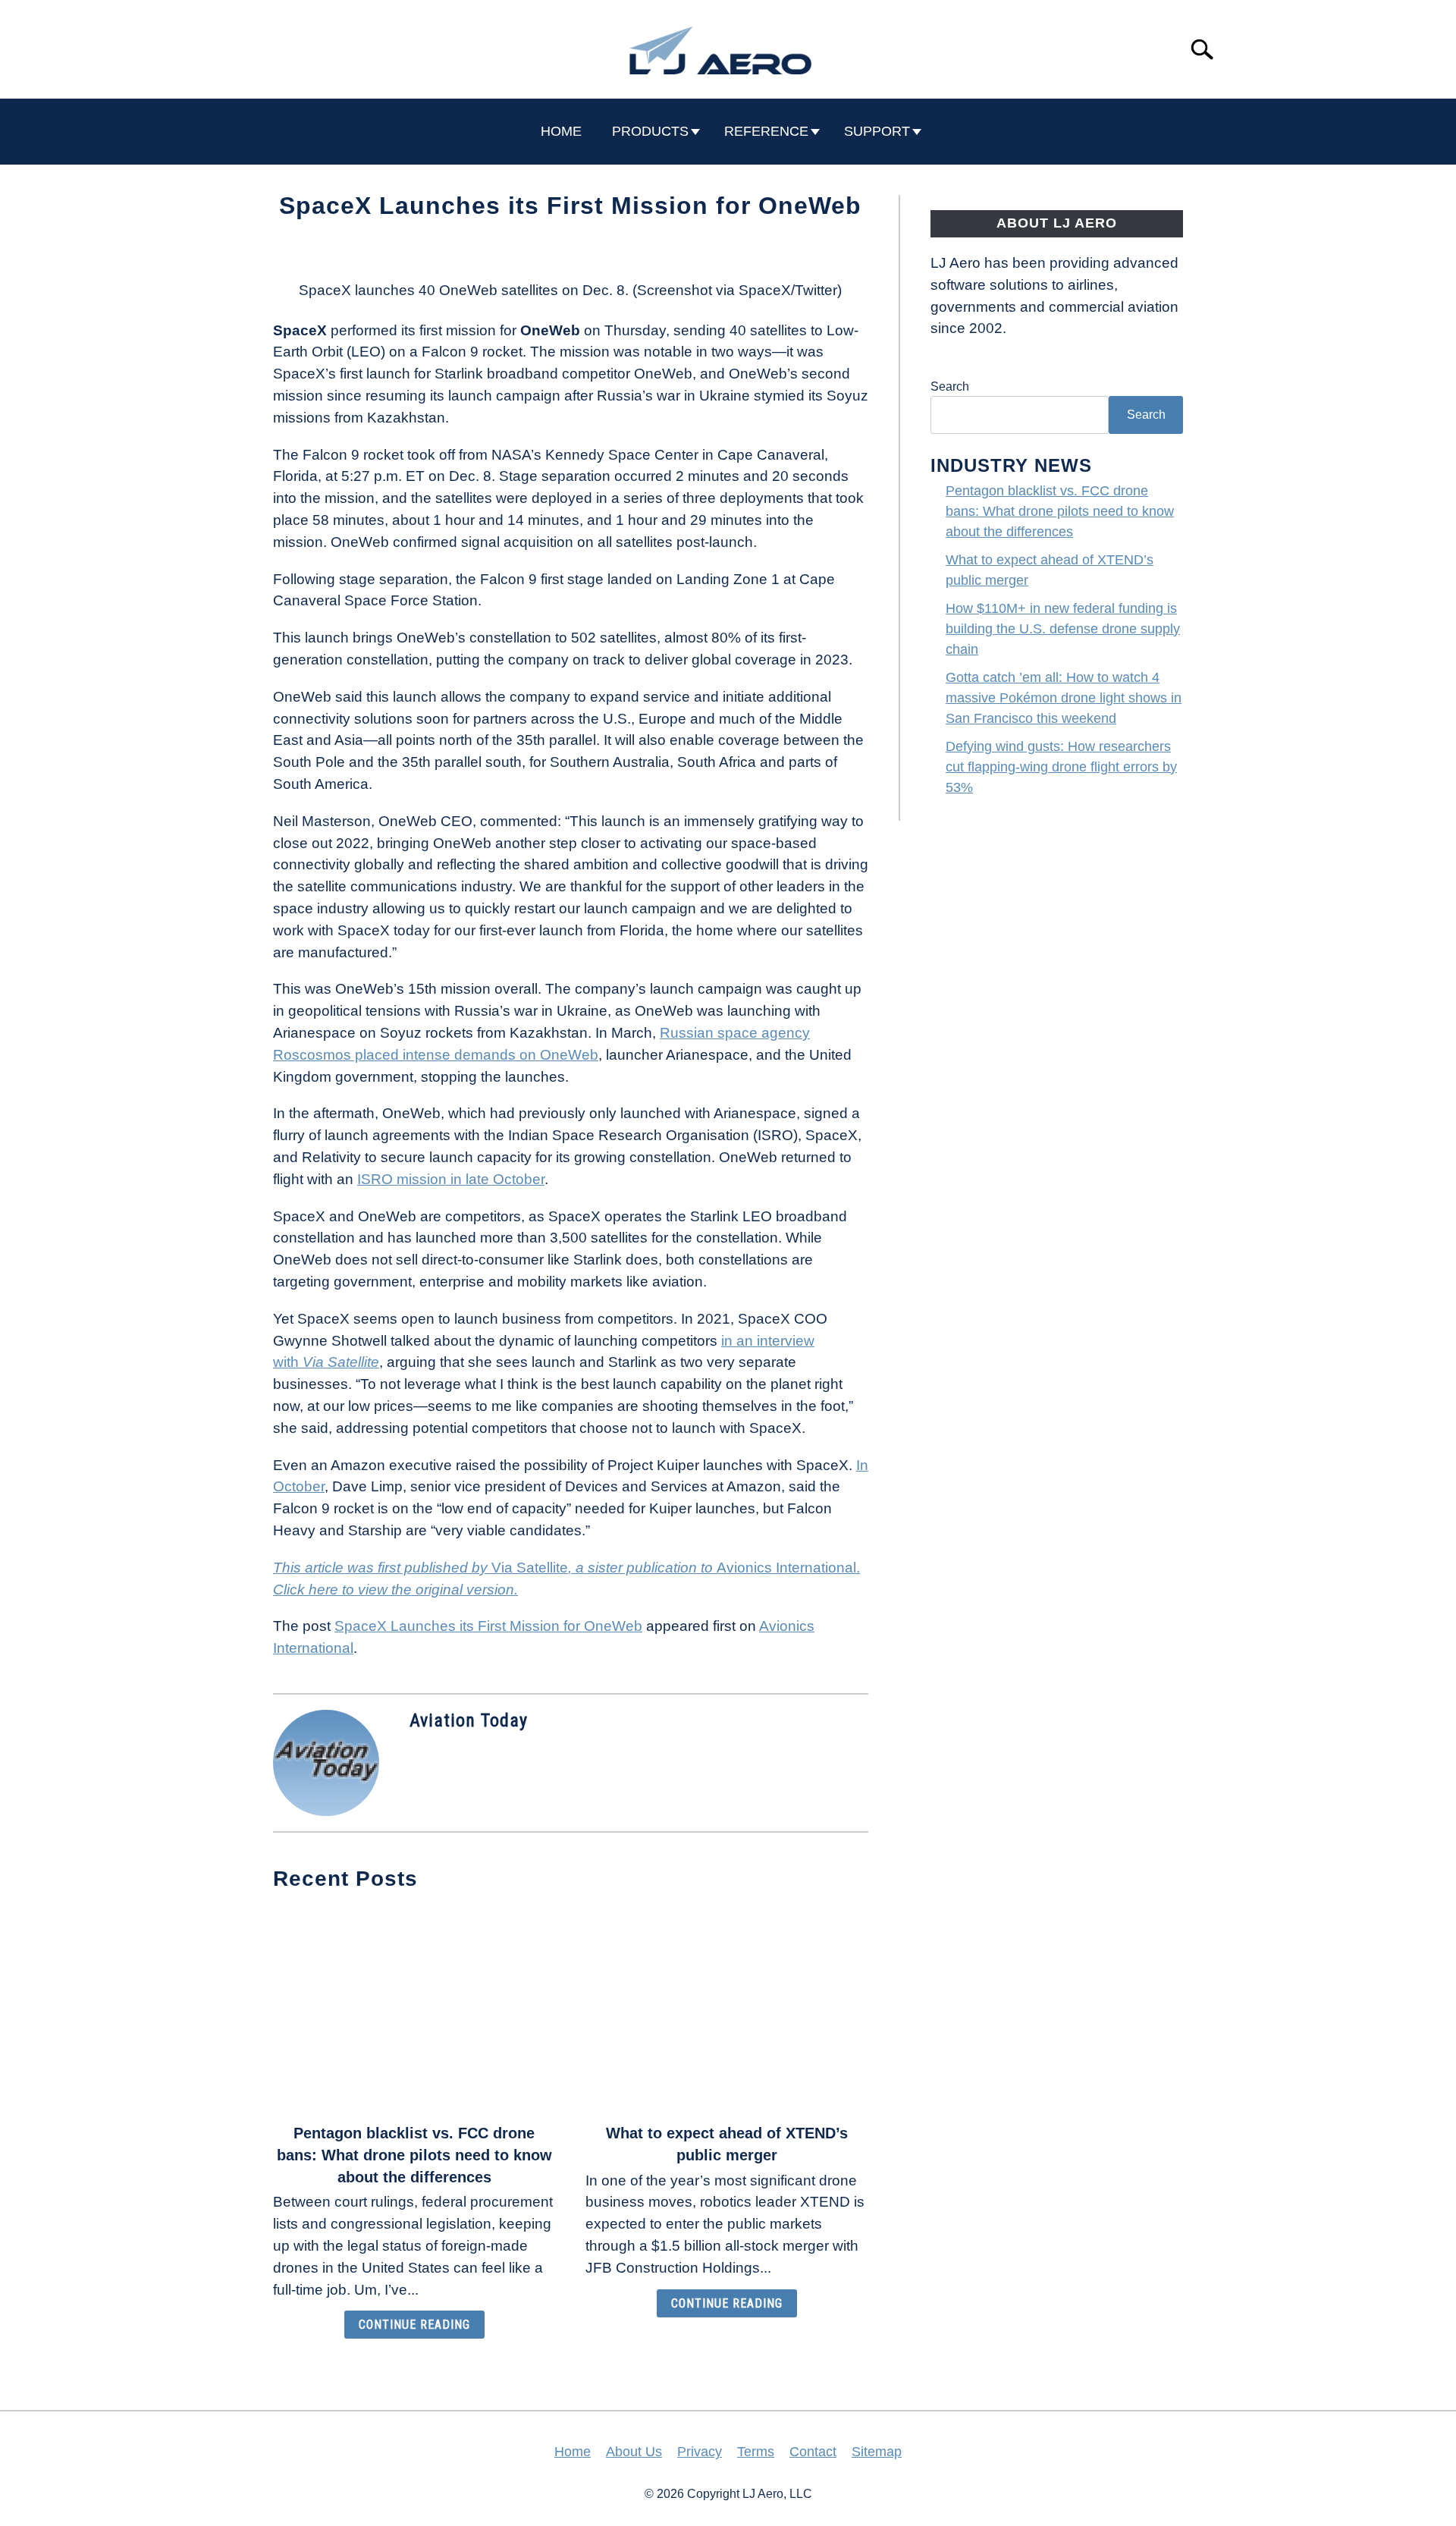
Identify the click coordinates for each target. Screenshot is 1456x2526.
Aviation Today (469, 1720)
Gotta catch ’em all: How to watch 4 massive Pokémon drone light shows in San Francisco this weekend (1064, 698)
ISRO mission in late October (451, 1179)
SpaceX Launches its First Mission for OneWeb (488, 1626)
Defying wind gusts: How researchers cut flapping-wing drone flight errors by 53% (1061, 767)
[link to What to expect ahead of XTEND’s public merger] (726, 2009)
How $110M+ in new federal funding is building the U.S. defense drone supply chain (1063, 629)
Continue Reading (414, 2325)
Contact (813, 2452)
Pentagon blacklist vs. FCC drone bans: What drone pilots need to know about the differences (414, 2155)
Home (573, 2452)
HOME (561, 131)
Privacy (700, 2452)
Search (950, 386)
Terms (756, 2452)
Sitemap (877, 2452)
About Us (634, 2452)
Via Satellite (339, 1362)
